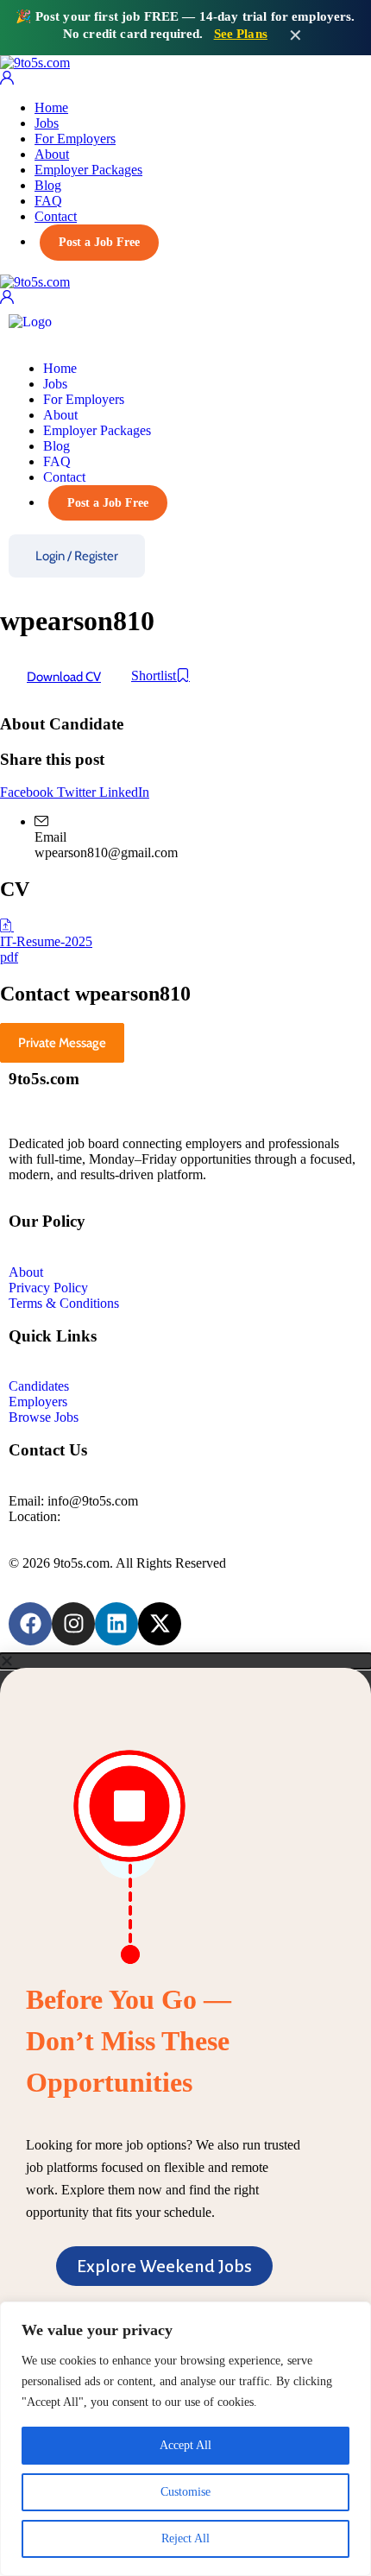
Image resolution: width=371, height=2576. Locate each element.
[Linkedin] (116, 1624)
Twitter (78, 792)
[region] (185, 2439)
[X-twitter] (160, 1624)
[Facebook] (30, 1624)
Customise (185, 2492)
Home (51, 107)
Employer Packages (88, 170)
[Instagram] (73, 1624)
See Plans (241, 34)
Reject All (185, 2538)
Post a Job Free (99, 242)
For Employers (75, 139)
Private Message (62, 1043)
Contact (56, 216)
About (52, 154)
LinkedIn (124, 792)
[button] (185, 1661)
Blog (48, 185)
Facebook (28, 792)
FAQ (48, 201)
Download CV (64, 677)
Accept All (185, 2445)
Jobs (47, 123)
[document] (185, 2029)
